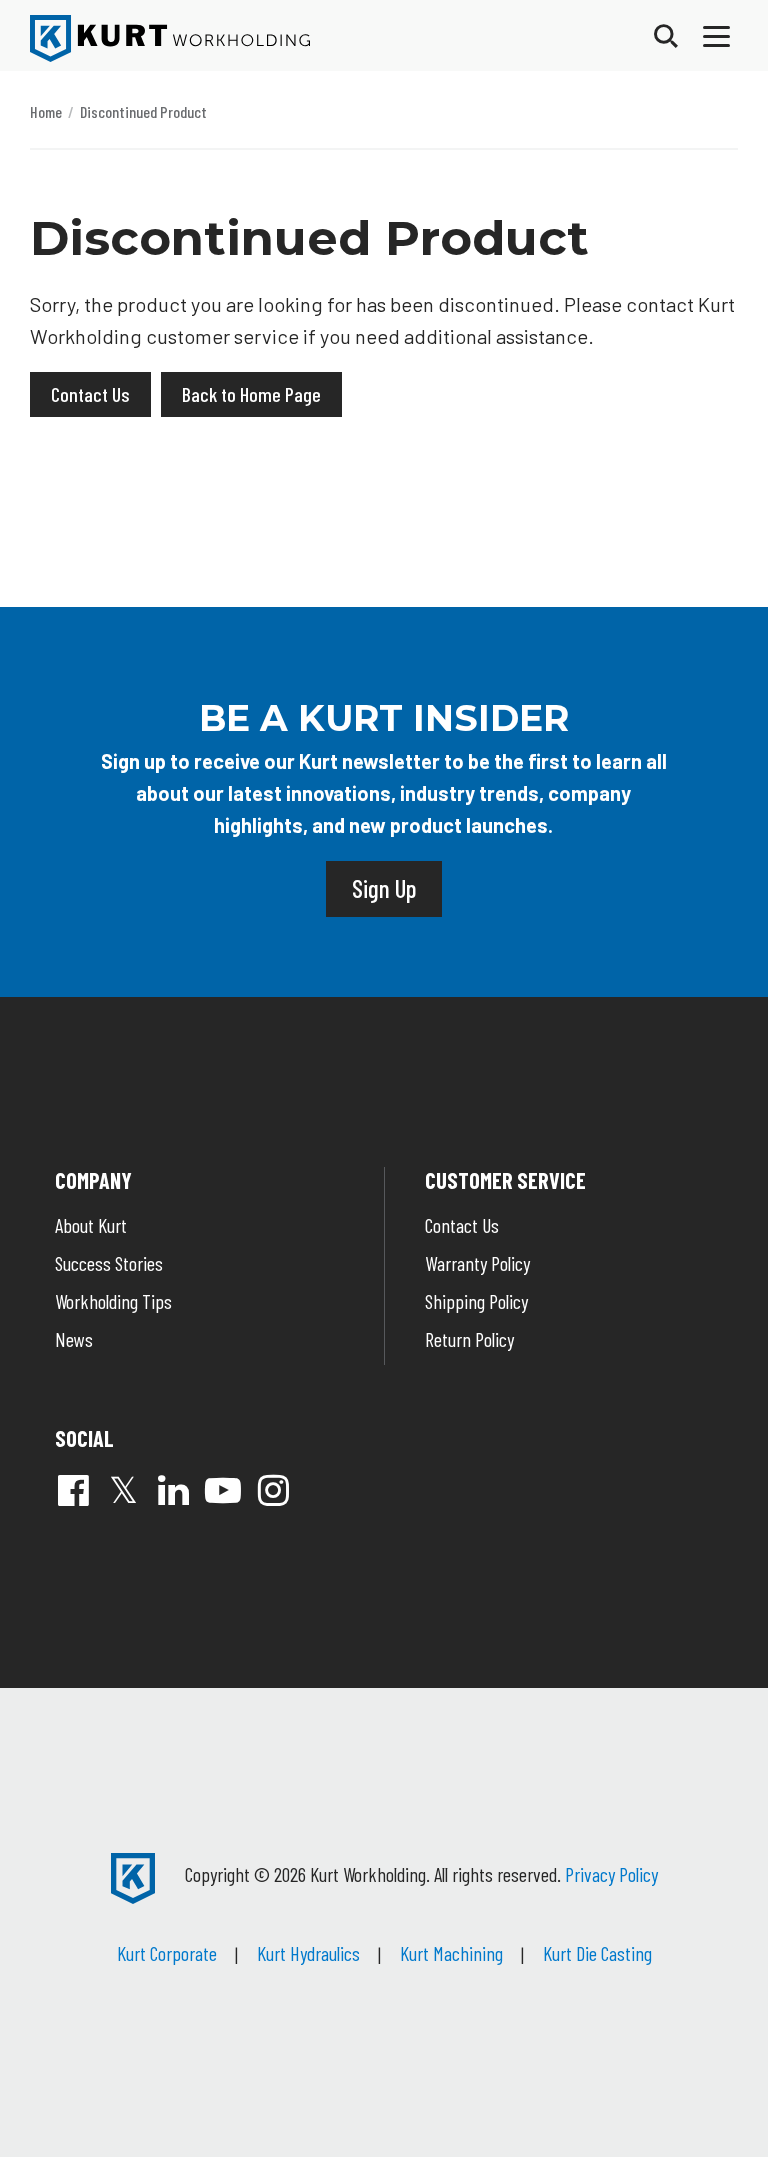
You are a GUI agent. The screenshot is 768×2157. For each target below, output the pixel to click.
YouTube (223, 1490)
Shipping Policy (476, 1301)
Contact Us (90, 394)
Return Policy (469, 1339)
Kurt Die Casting (597, 1953)
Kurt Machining (451, 1953)
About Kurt (91, 1225)
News (74, 1339)
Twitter (123, 1490)
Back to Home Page (251, 394)
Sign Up (384, 888)
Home (46, 111)
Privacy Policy (611, 1874)
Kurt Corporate (167, 1953)
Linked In (173, 1490)
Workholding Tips (113, 1301)
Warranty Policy (477, 1263)
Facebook (73, 1490)
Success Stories (109, 1263)
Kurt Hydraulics (308, 1953)
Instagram (273, 1490)
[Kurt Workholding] (170, 38)
